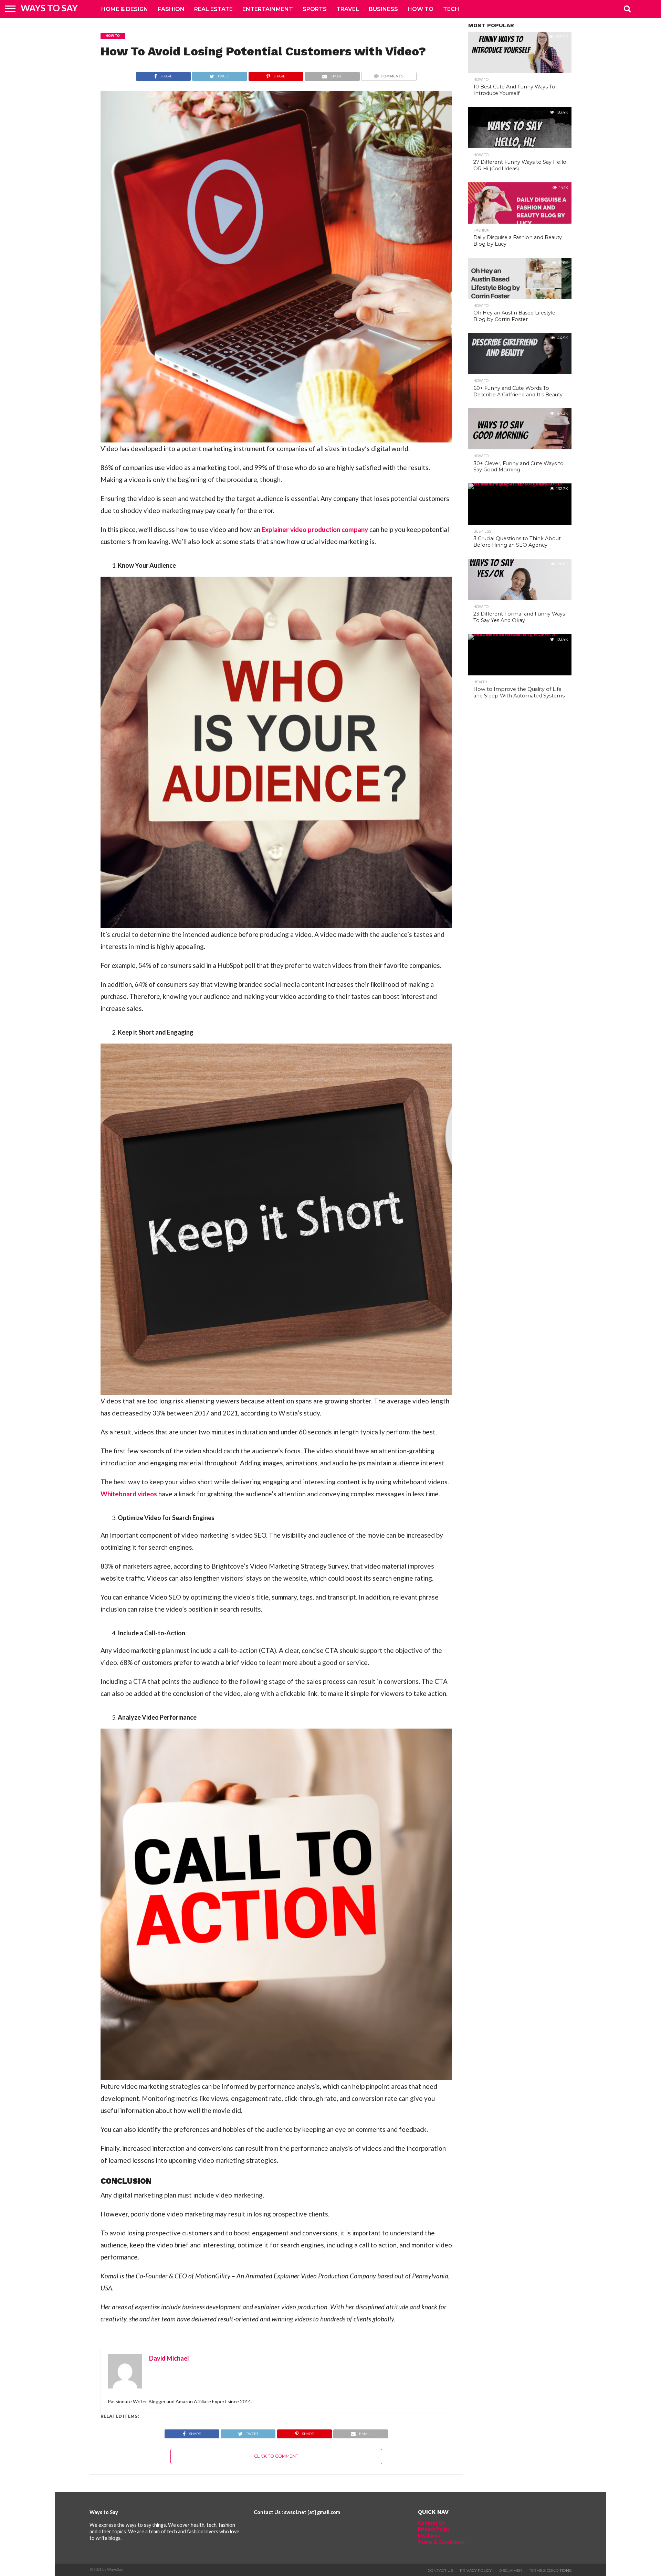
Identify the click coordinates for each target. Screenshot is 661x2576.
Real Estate (213, 9)
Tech (451, 9)
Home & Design (125, 9)
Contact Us (431, 2523)
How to (421, 9)
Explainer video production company (314, 529)
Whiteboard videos (129, 1494)
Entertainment (268, 9)
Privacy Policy (434, 2529)
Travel (348, 9)
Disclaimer (430, 2536)
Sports (315, 9)
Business (383, 9)
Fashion (171, 9)
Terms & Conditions (441, 2542)
